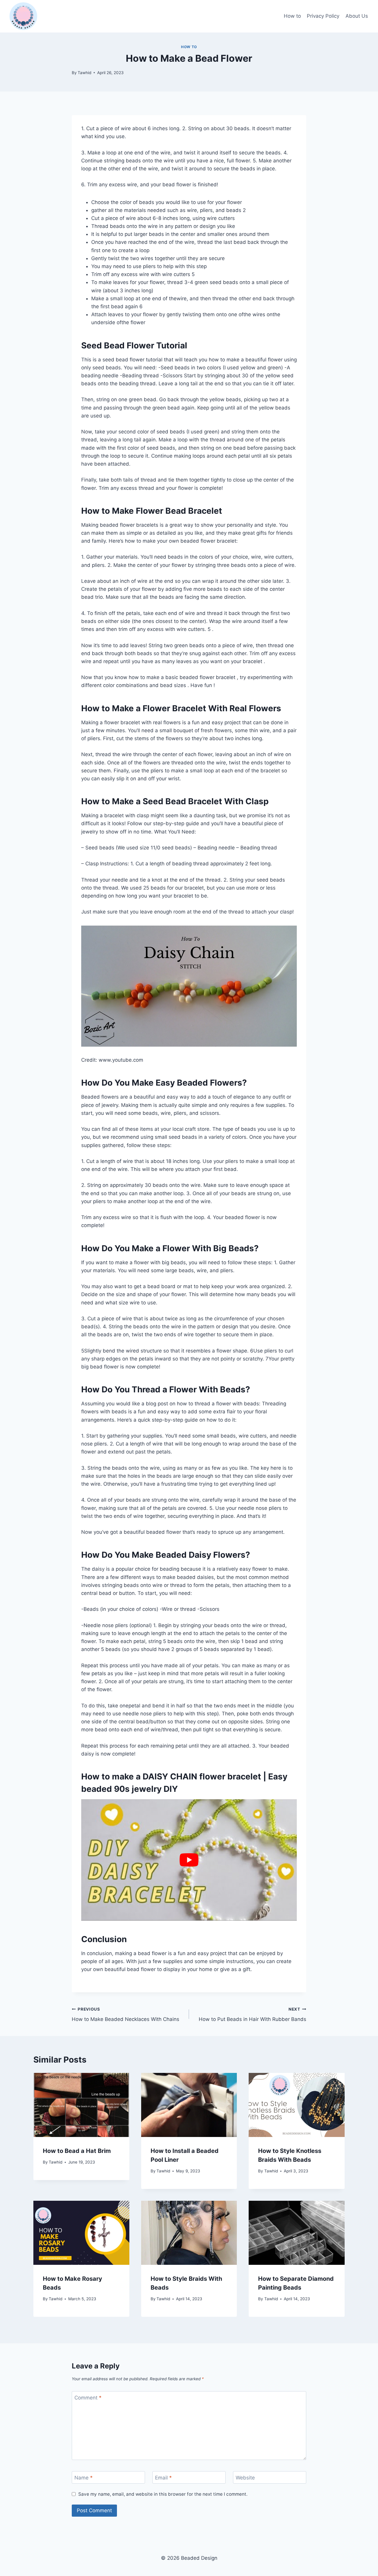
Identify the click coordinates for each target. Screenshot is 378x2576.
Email (163, 2478)
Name (84, 2478)
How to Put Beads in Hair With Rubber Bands (252, 2015)
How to (292, 16)
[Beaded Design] (23, 16)
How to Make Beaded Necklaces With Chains (126, 2015)
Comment (88, 2398)
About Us (357, 16)
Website (245, 2478)
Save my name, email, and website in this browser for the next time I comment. (163, 2494)
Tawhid (84, 73)
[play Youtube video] (189, 1860)
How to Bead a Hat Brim (77, 2151)
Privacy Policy (323, 16)
